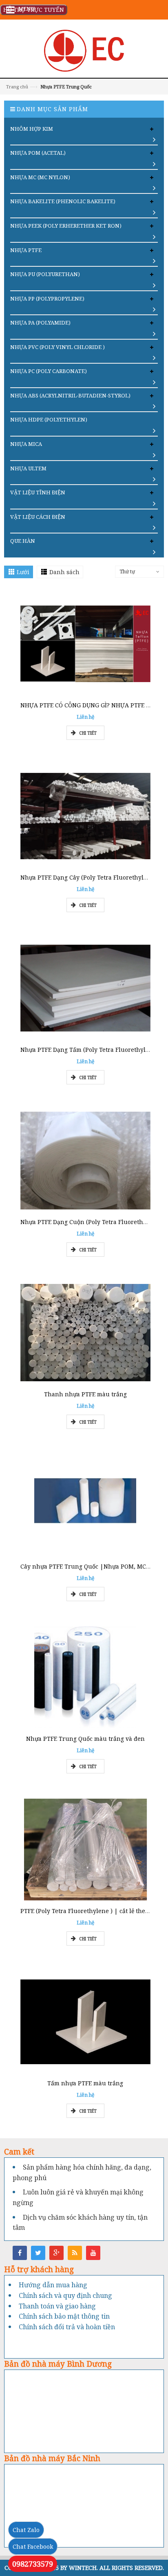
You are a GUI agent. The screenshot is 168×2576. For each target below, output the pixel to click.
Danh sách (64, 572)
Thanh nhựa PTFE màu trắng (85, 1394)
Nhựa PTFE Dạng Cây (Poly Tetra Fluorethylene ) (89, 877)
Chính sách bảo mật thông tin (64, 2316)
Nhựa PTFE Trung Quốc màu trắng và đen (85, 1739)
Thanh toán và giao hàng (57, 2306)
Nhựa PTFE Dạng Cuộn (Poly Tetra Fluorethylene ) (92, 1222)
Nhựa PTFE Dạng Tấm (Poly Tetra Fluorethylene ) (90, 1050)
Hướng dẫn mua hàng (53, 2285)
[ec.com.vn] (84, 50)
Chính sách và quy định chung (65, 2295)
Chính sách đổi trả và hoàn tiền (67, 2327)
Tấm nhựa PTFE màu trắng (85, 2083)
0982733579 (33, 2564)
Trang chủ (17, 87)
